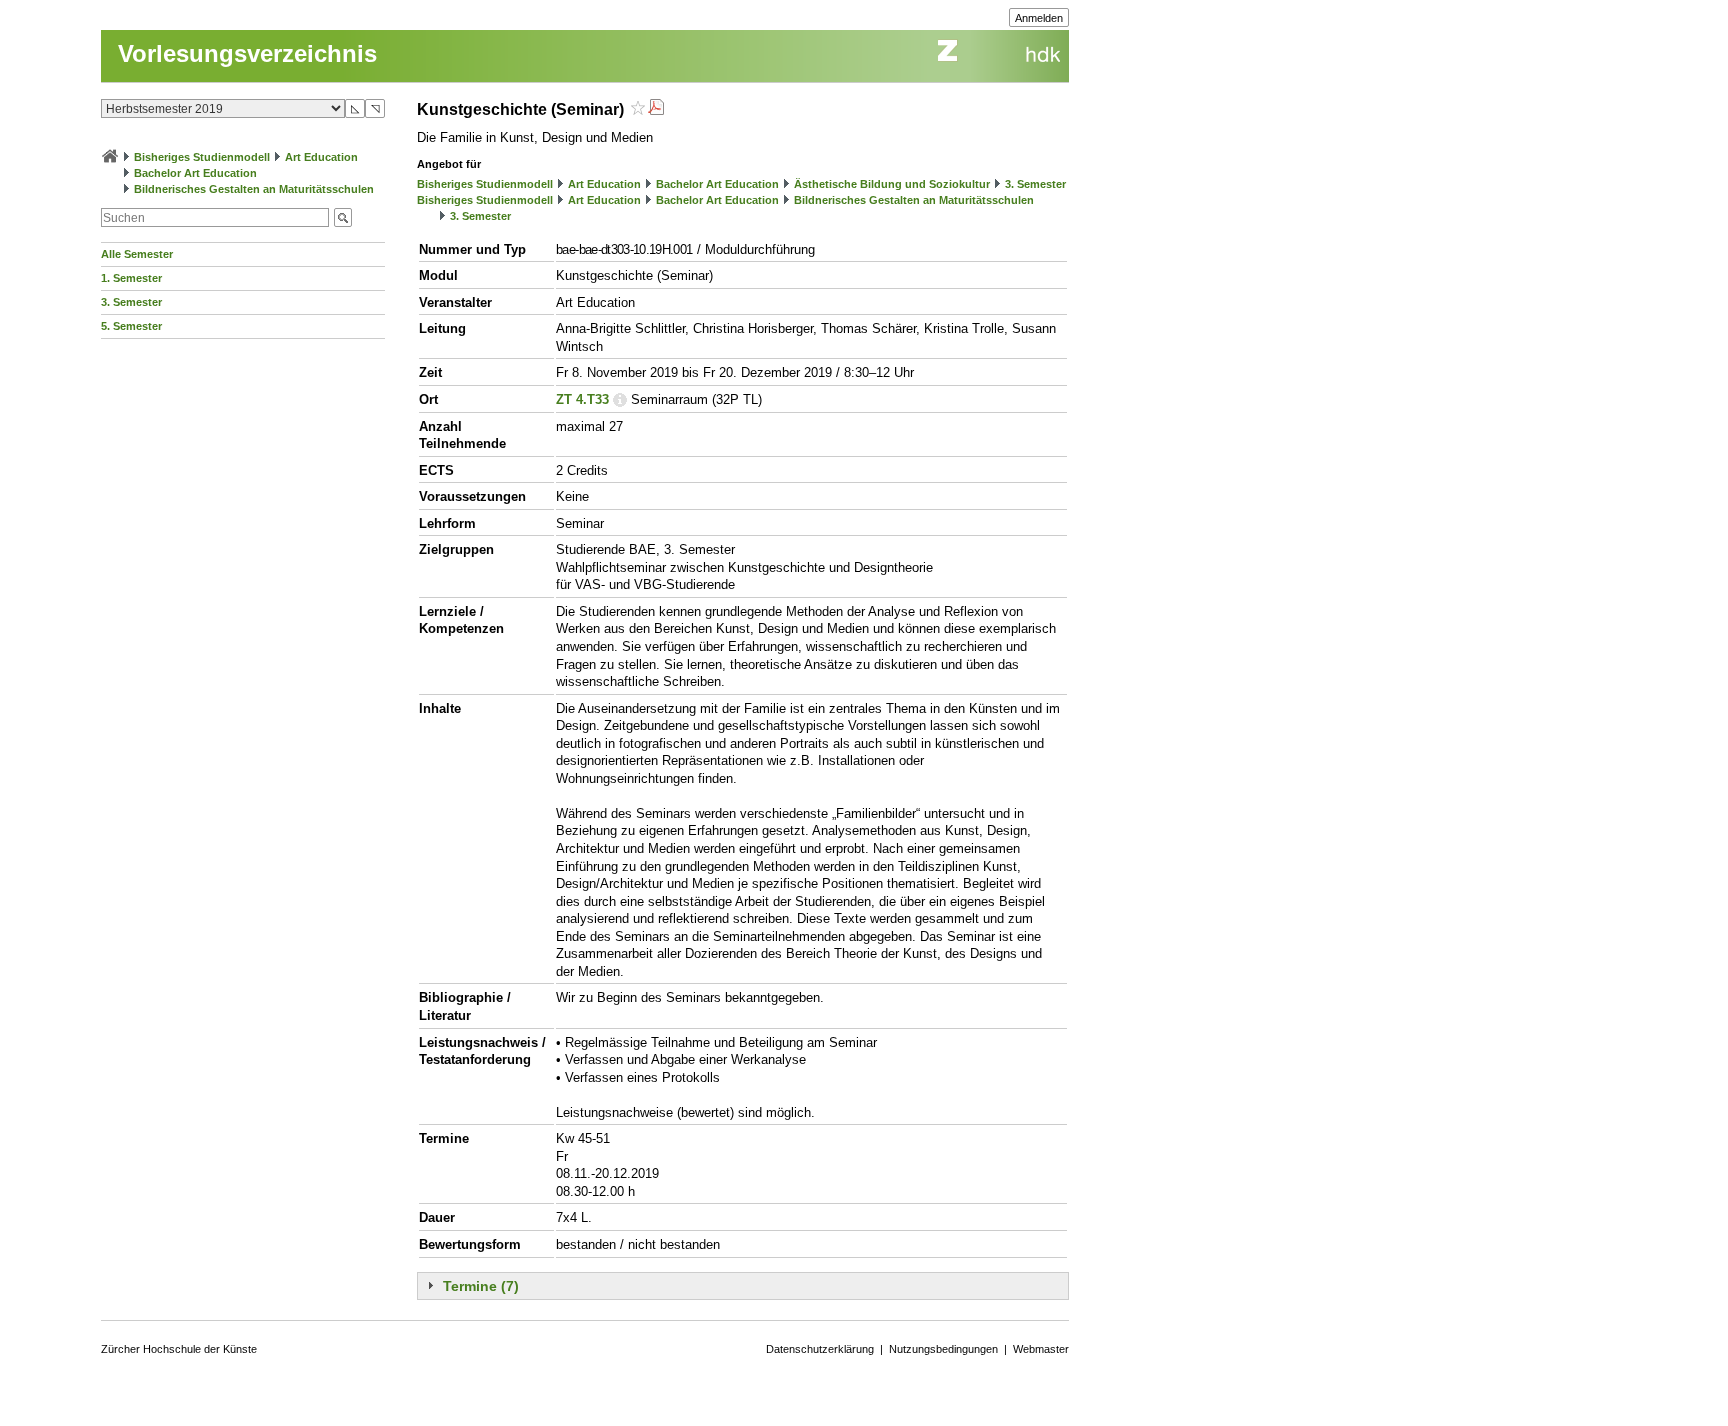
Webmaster (1041, 1349)
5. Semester (131, 326)
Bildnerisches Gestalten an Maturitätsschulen (254, 189)
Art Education (321, 157)
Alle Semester (137, 254)
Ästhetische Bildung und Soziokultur (892, 184)
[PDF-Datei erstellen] (656, 109)
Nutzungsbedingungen (943, 1349)
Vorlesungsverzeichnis (247, 53)
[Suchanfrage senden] (343, 217)
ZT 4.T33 (582, 399)
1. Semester (131, 278)
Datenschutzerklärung (820, 1349)
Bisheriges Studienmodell (202, 157)
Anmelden (1039, 18)
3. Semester (131, 302)
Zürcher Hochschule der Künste (179, 1349)
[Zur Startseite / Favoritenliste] (110, 157)
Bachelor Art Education (195, 173)
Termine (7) (481, 1286)
